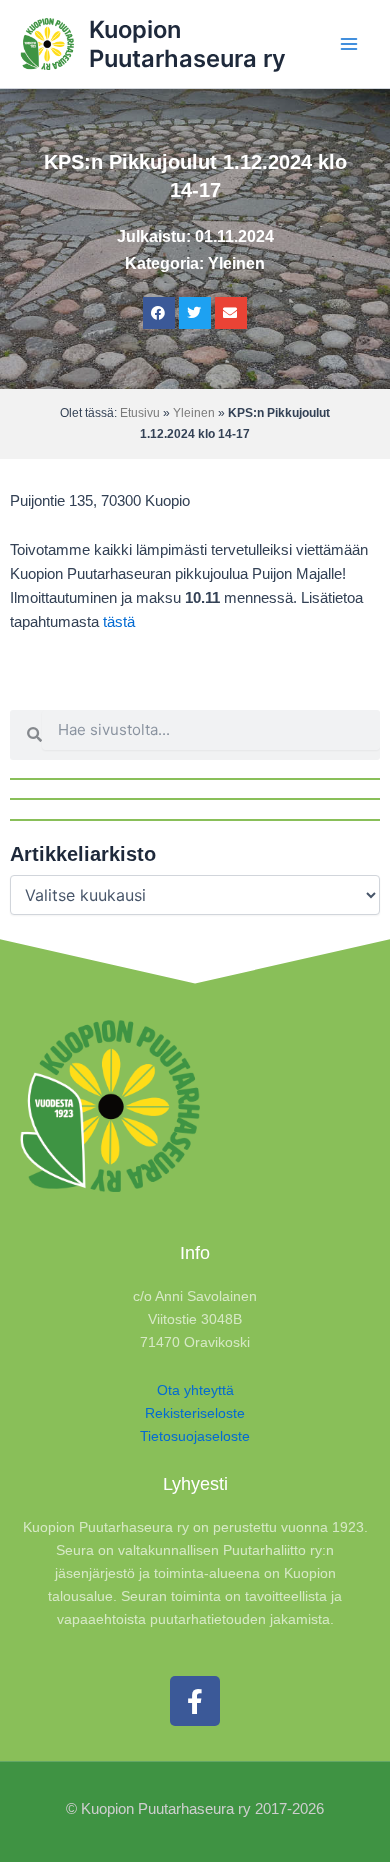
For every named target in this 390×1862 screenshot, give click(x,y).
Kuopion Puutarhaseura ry (187, 44)
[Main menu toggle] (349, 44)
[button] (159, 313)
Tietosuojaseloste (195, 1436)
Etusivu (140, 413)
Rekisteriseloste (195, 1413)
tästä (119, 622)
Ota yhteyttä (195, 1390)
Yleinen (236, 263)
